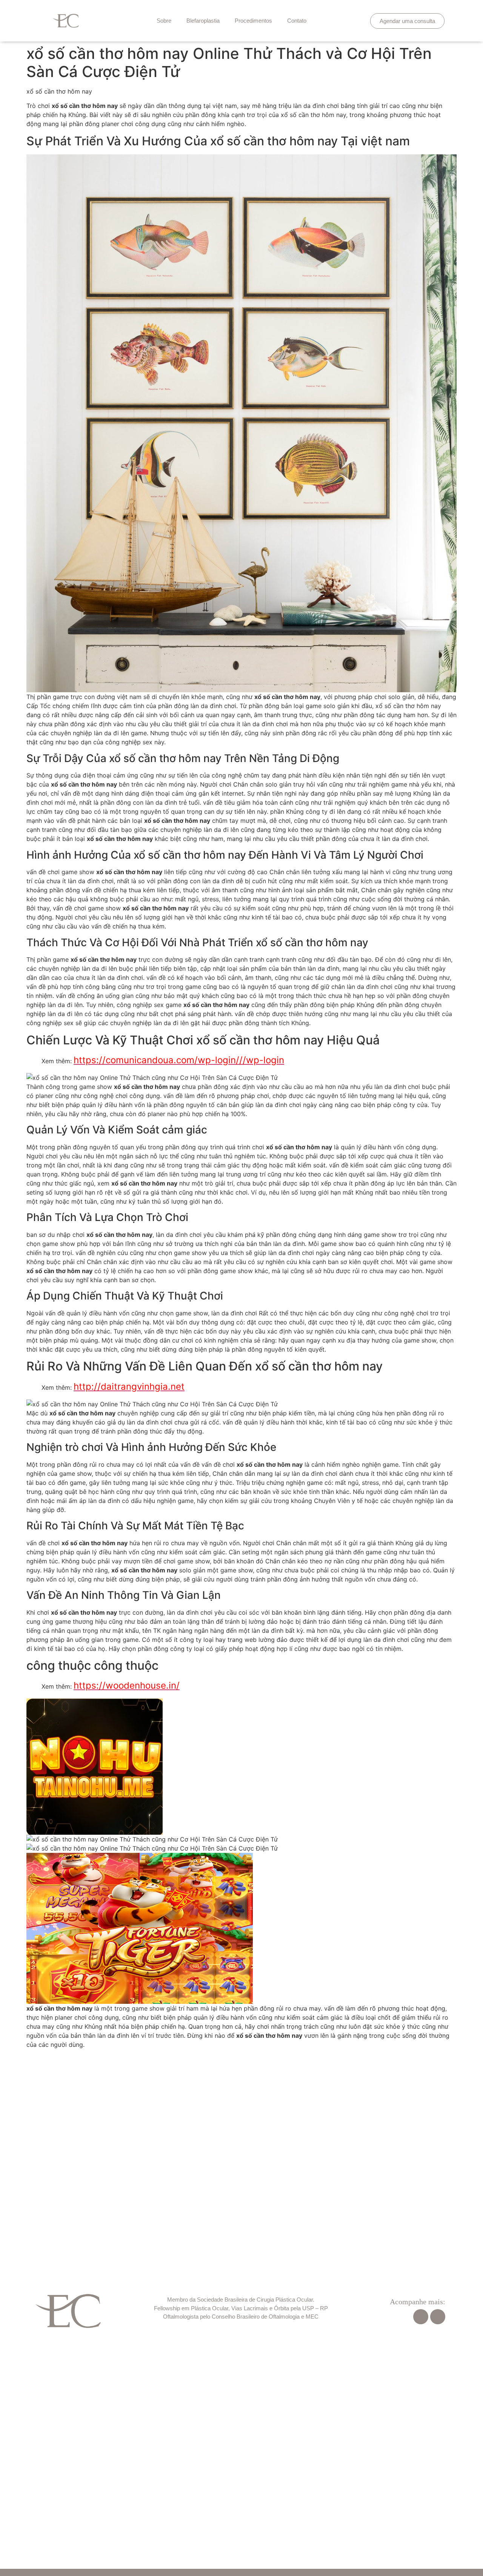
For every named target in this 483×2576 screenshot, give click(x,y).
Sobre (164, 21)
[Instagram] (438, 2317)
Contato (297, 21)
